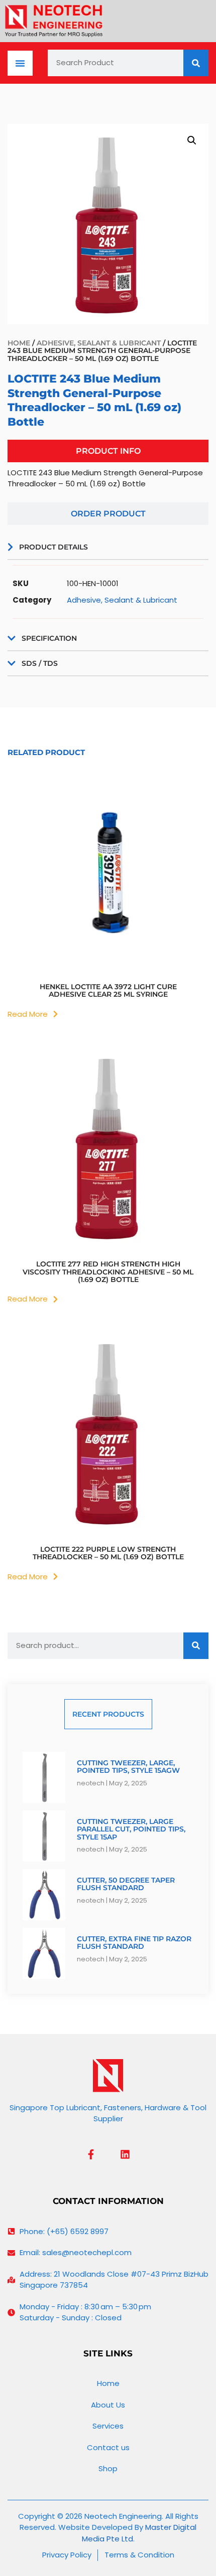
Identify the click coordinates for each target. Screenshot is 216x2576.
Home (19, 343)
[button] (192, 140)
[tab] (108, 451)
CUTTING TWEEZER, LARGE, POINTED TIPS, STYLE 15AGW (128, 1767)
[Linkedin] (125, 2154)
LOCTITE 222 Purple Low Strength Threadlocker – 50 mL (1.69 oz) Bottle (108, 1553)
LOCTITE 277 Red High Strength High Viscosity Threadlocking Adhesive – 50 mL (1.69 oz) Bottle (108, 1272)
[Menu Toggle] (20, 63)
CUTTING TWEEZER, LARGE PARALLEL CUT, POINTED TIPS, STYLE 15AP (131, 1829)
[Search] (196, 63)
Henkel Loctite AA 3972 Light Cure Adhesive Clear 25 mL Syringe (108, 990)
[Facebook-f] (91, 2154)
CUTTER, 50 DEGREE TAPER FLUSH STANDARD (126, 1884)
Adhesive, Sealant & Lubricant (99, 343)
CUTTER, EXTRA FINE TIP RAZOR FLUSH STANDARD (134, 1943)
